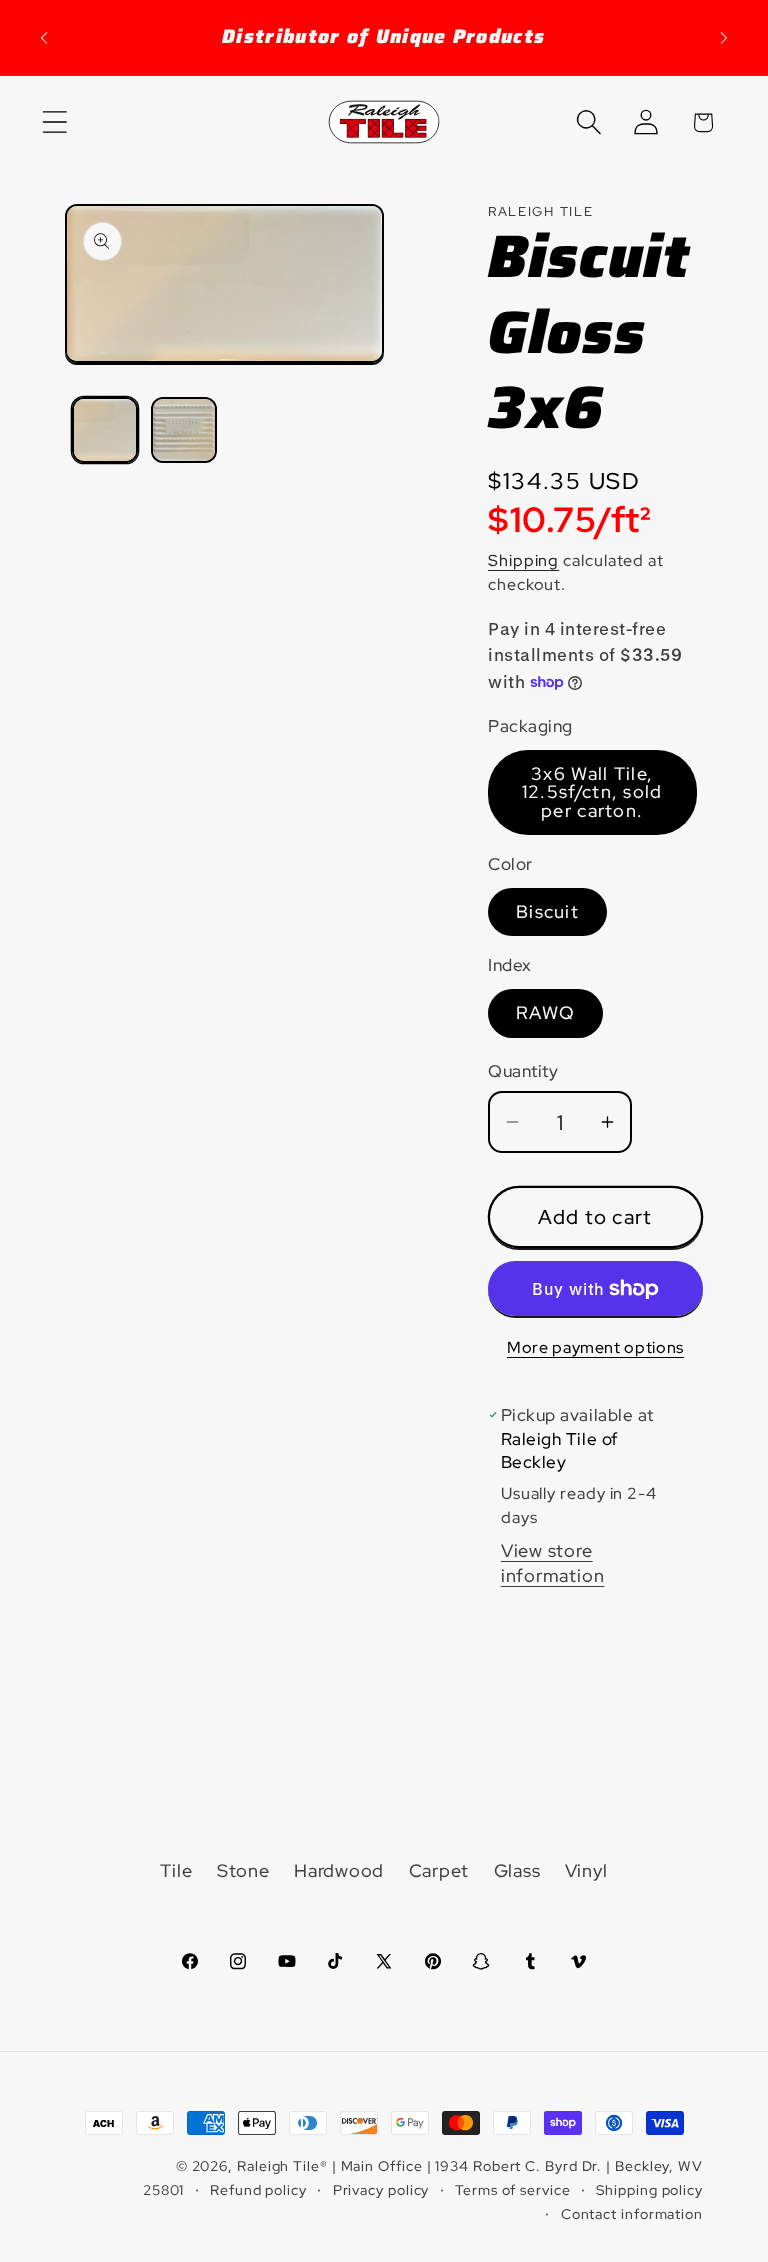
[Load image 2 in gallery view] (184, 430)
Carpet (439, 1870)
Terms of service (513, 2189)
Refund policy (258, 2189)
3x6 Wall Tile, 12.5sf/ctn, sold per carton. (592, 791)
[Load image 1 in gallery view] (105, 430)
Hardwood (339, 1870)
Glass (517, 1870)
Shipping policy (649, 2189)
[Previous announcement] (44, 38)
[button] (54, 122)
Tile (176, 1870)
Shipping (523, 560)
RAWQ (545, 1012)
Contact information (632, 2213)
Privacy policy (381, 2189)
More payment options (595, 1347)
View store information (553, 1563)
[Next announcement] (724, 38)
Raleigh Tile (278, 2165)
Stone (243, 1870)
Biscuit (547, 911)
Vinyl (586, 1870)
